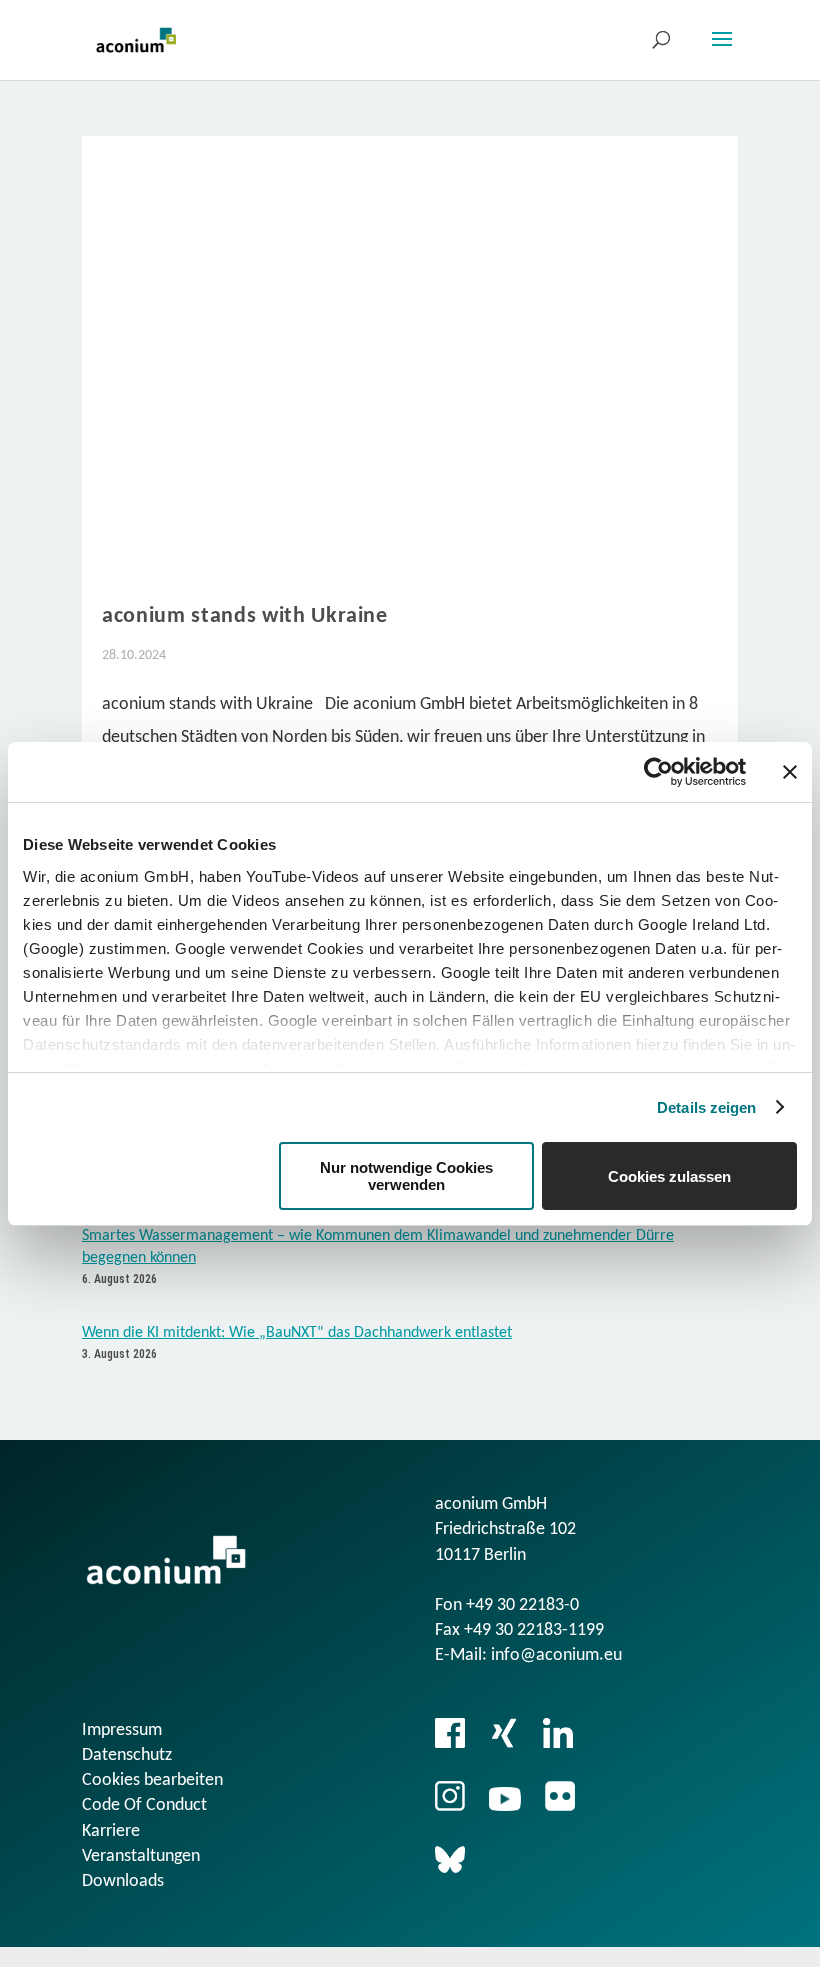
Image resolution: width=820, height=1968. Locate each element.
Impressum (122, 1730)
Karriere (111, 1831)
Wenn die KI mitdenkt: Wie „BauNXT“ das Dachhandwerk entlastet (297, 1333)
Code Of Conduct (144, 1805)
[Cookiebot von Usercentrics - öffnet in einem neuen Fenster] (658, 772)
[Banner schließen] (790, 772)
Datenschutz (127, 1755)
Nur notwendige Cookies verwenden (406, 1176)
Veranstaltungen (141, 1856)
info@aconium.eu (556, 1655)
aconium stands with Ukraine (245, 616)
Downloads (123, 1881)
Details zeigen (706, 1107)
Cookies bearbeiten (152, 1780)
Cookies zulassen (669, 1176)
